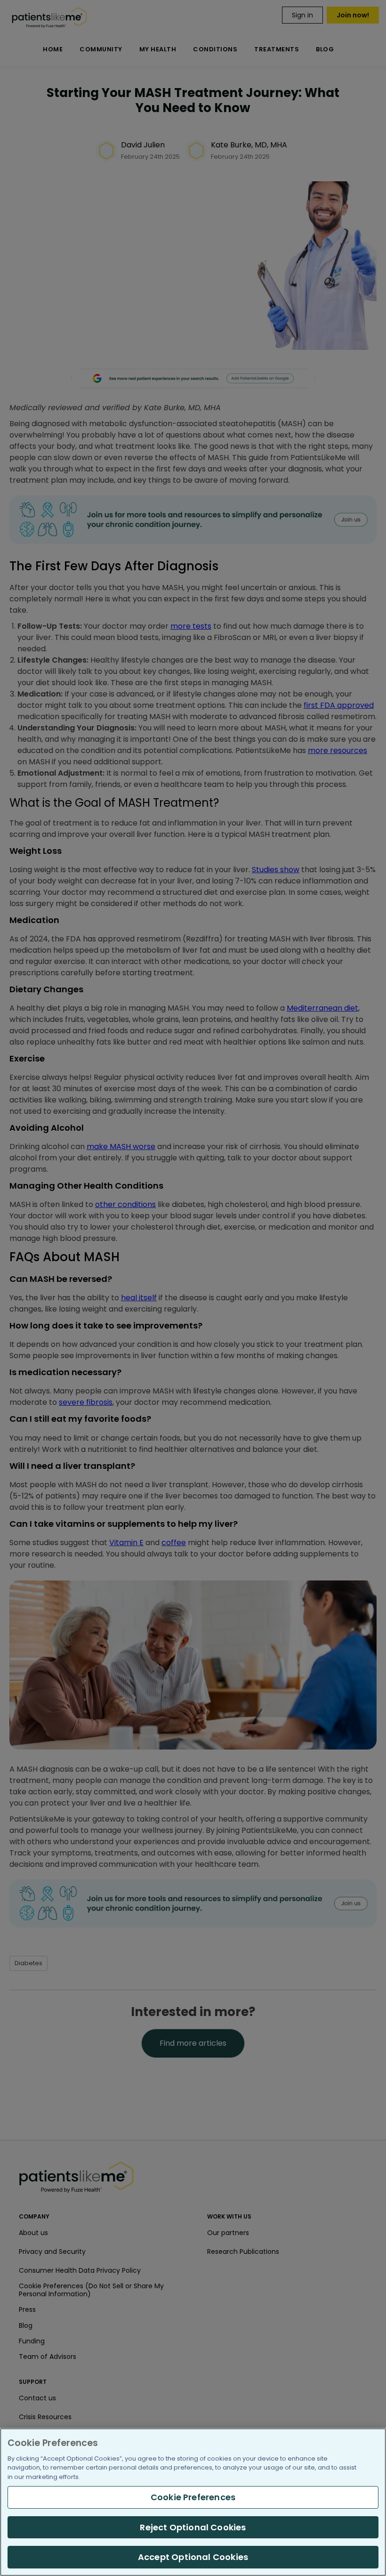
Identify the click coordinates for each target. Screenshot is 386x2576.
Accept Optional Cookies (193, 2557)
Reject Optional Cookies (193, 2527)
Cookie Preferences (193, 2497)
